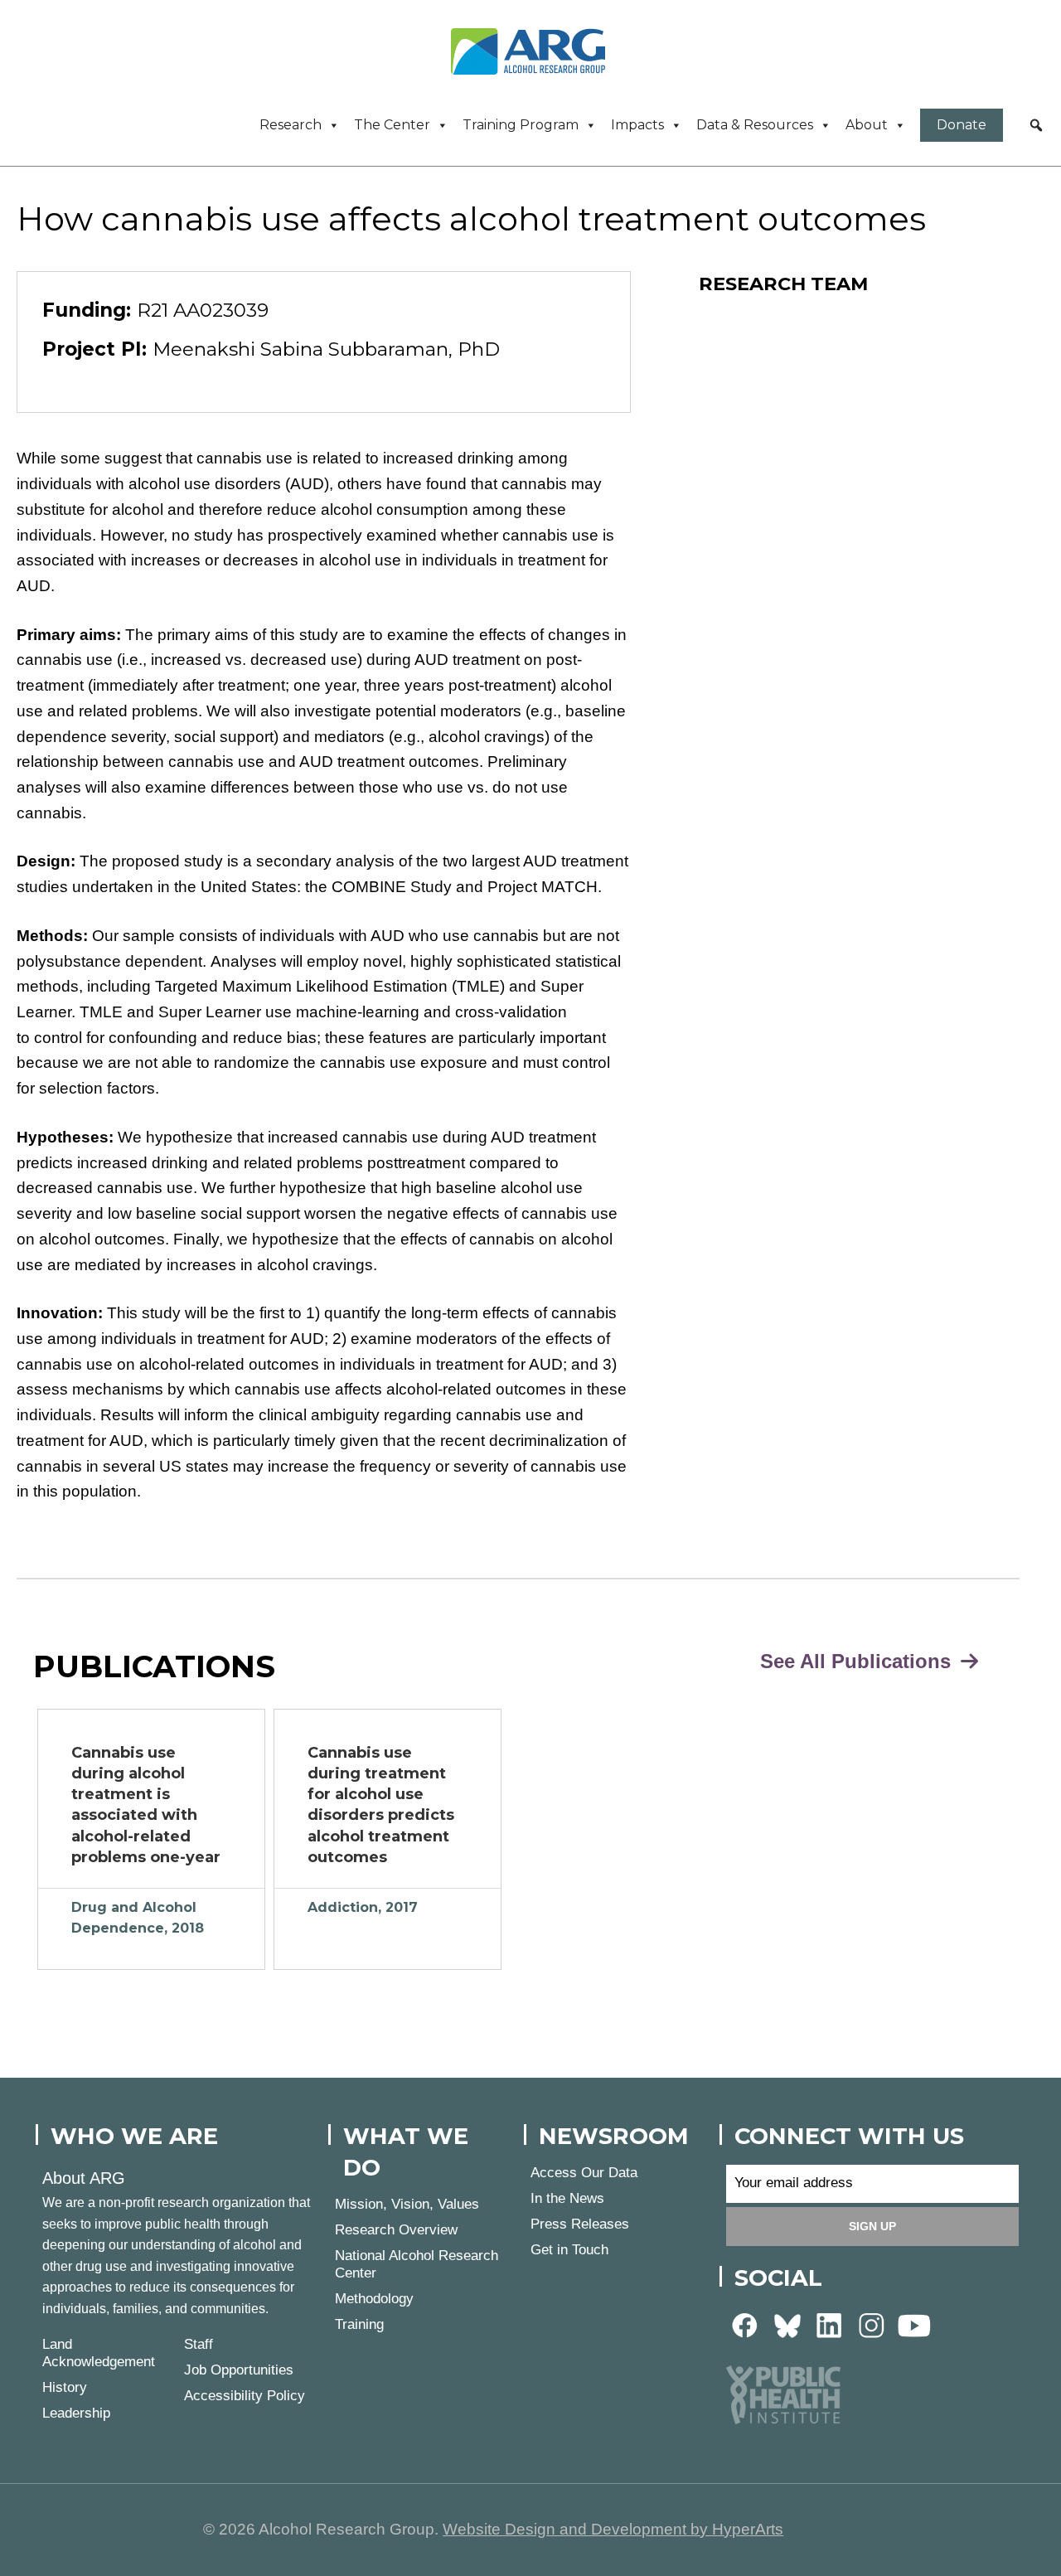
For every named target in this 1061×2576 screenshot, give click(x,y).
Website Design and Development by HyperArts (613, 2529)
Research (291, 125)
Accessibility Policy (245, 2396)
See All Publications (858, 1661)
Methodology (374, 2299)
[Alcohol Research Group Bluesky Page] (787, 2324)
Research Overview (396, 2230)
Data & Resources (755, 125)
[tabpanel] (151, 1839)
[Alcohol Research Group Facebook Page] (745, 2324)
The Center (392, 125)
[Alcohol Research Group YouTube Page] (914, 2324)
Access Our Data (584, 2173)
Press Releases (580, 2224)
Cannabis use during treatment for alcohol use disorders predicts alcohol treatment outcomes (381, 1805)
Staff (199, 2344)
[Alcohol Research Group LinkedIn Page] (830, 2324)
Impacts (637, 125)
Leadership (76, 2413)
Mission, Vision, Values (407, 2204)
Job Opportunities (239, 2370)
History (65, 2387)
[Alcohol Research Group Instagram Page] (872, 2324)
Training (359, 2324)
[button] (1036, 125)
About (867, 125)
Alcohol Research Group (534, 51)
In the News (567, 2198)
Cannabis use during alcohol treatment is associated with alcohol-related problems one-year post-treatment (146, 1807)
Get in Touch (569, 2250)
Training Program (521, 125)
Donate (962, 125)
